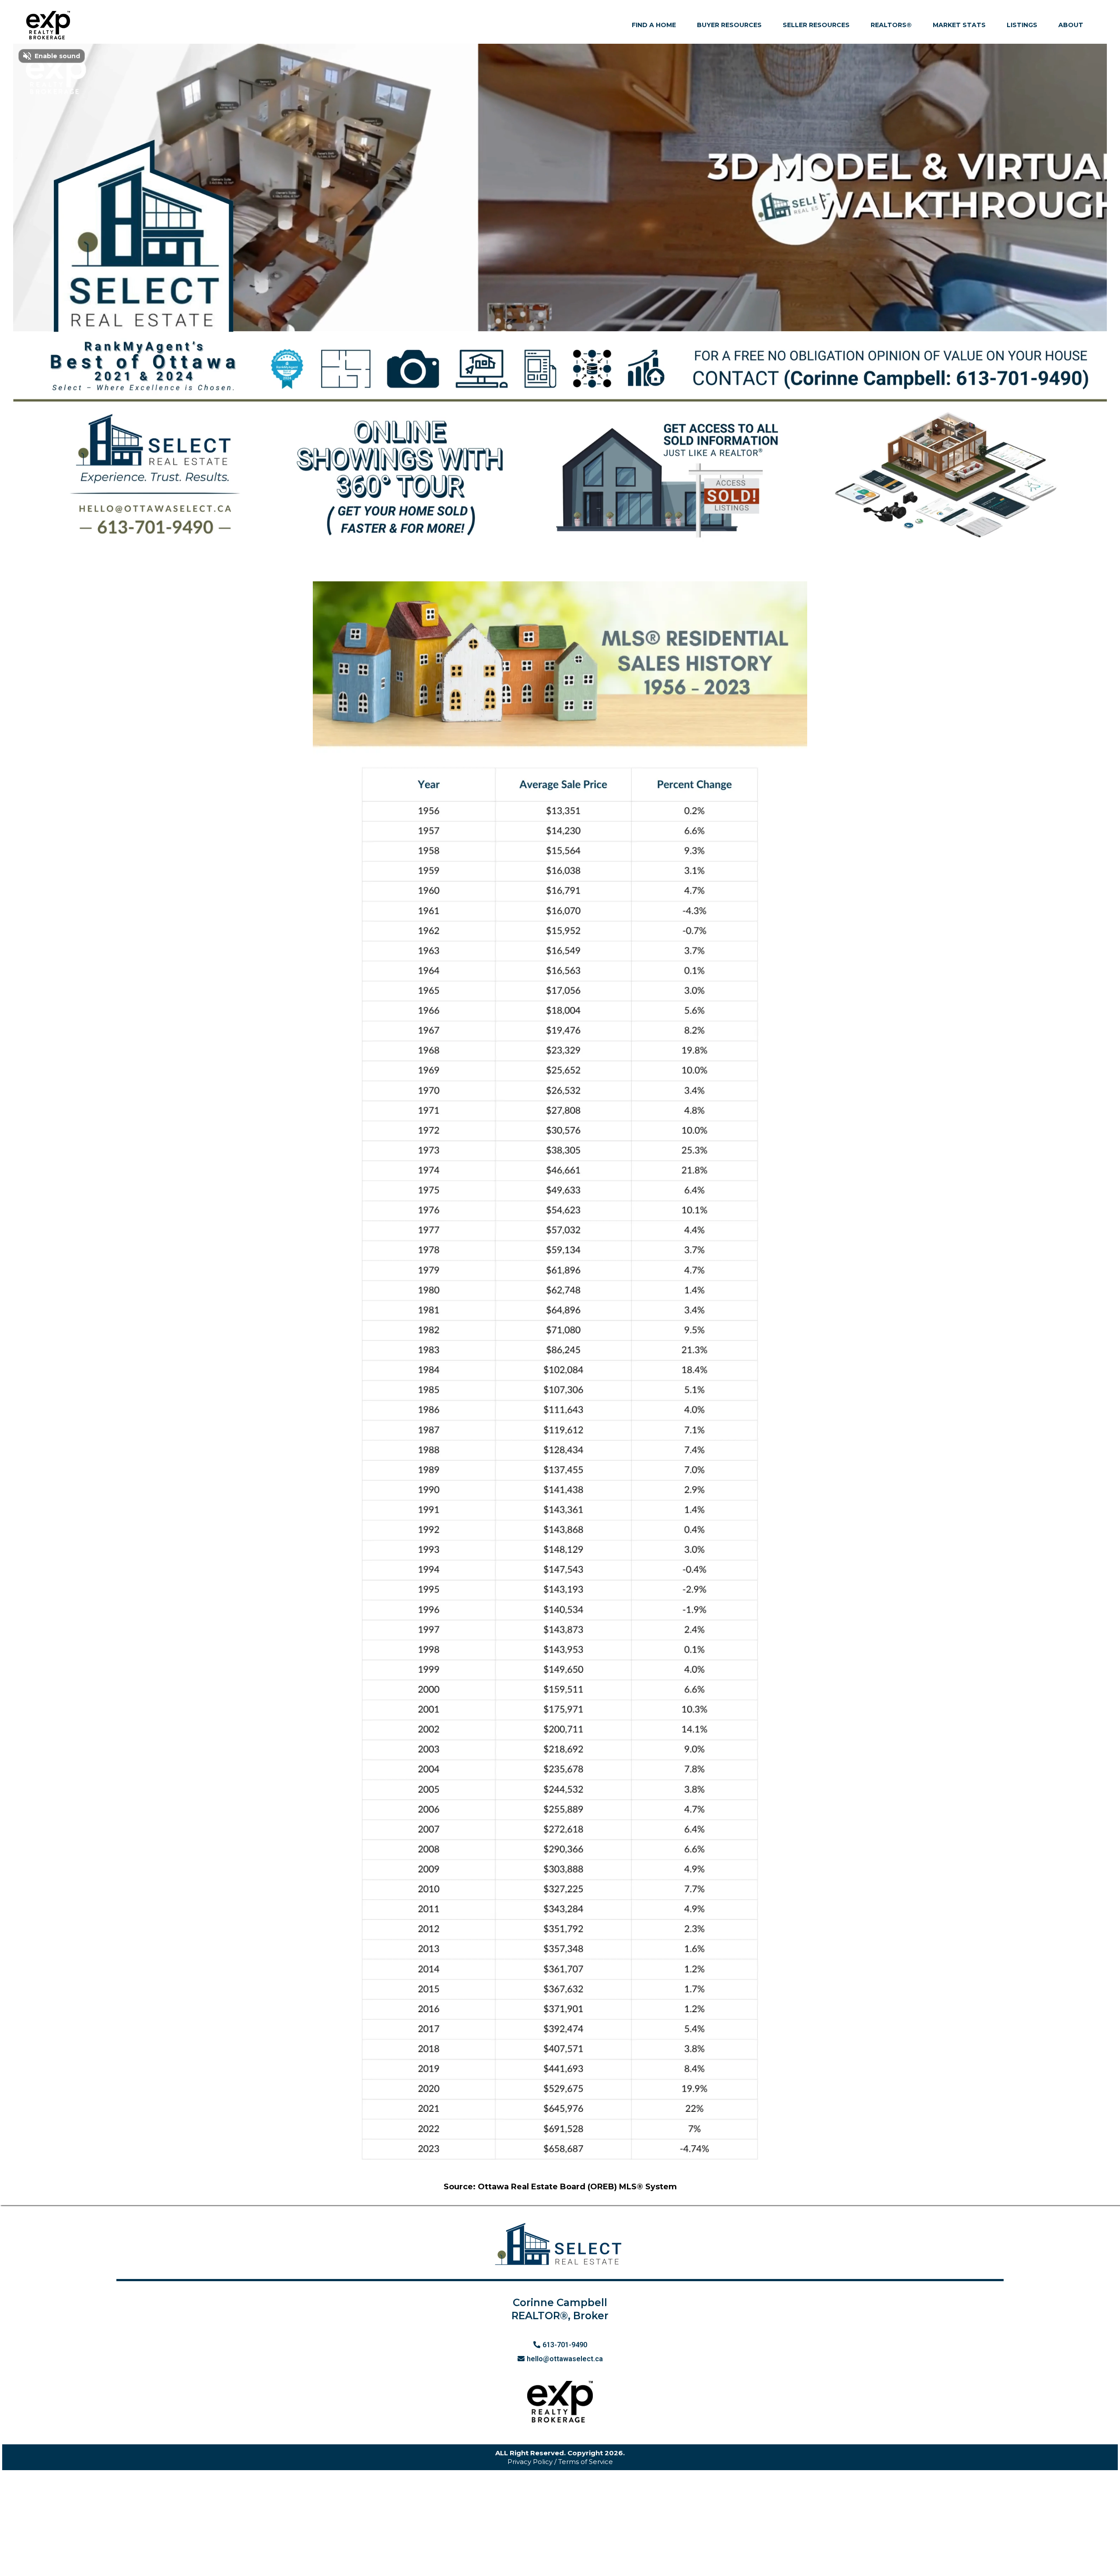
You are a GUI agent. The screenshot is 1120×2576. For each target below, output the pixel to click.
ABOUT (1071, 25)
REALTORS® (891, 25)
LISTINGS (1022, 25)
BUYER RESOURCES (729, 25)
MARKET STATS (959, 25)
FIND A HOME (654, 25)
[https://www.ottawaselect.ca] (48, 25)
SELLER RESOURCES (816, 25)
